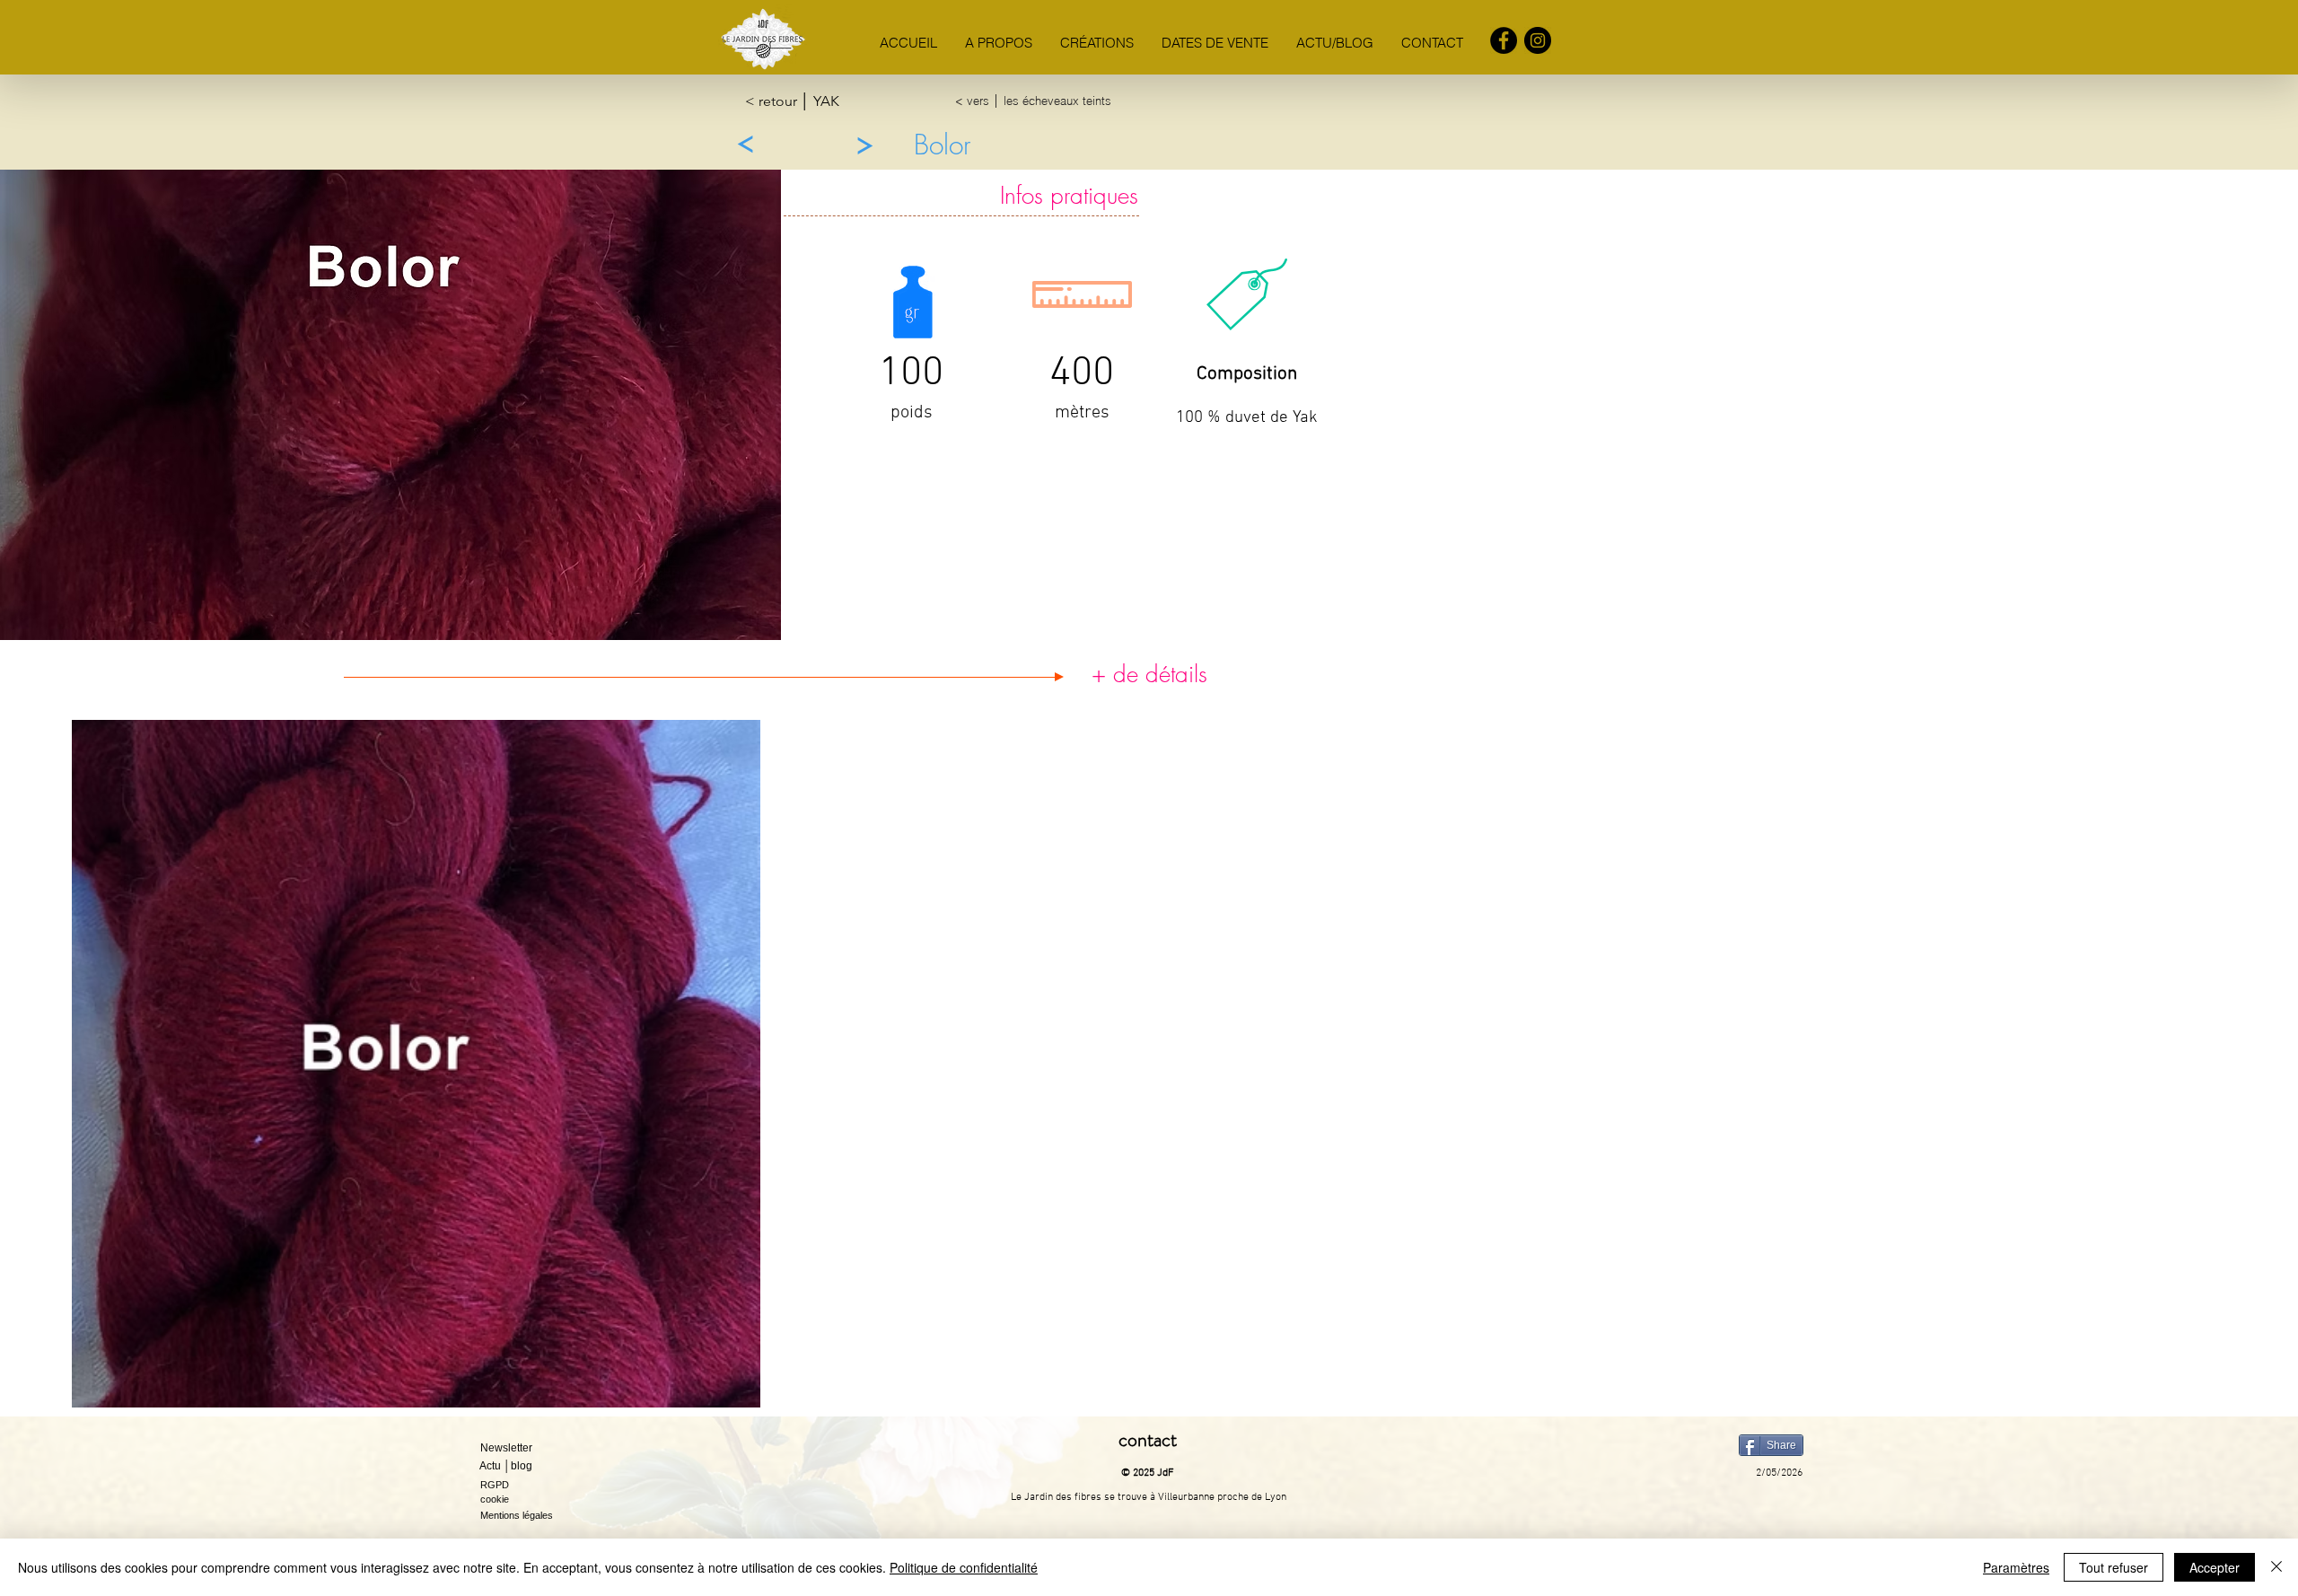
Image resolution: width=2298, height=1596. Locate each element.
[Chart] (745, 145)
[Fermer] (2276, 1567)
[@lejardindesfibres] (1538, 40)
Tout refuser (2114, 1567)
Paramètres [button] (2016, 1567)
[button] (522, 1449)
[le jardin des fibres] (1504, 40)
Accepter (2215, 1567)
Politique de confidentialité (964, 1567)
